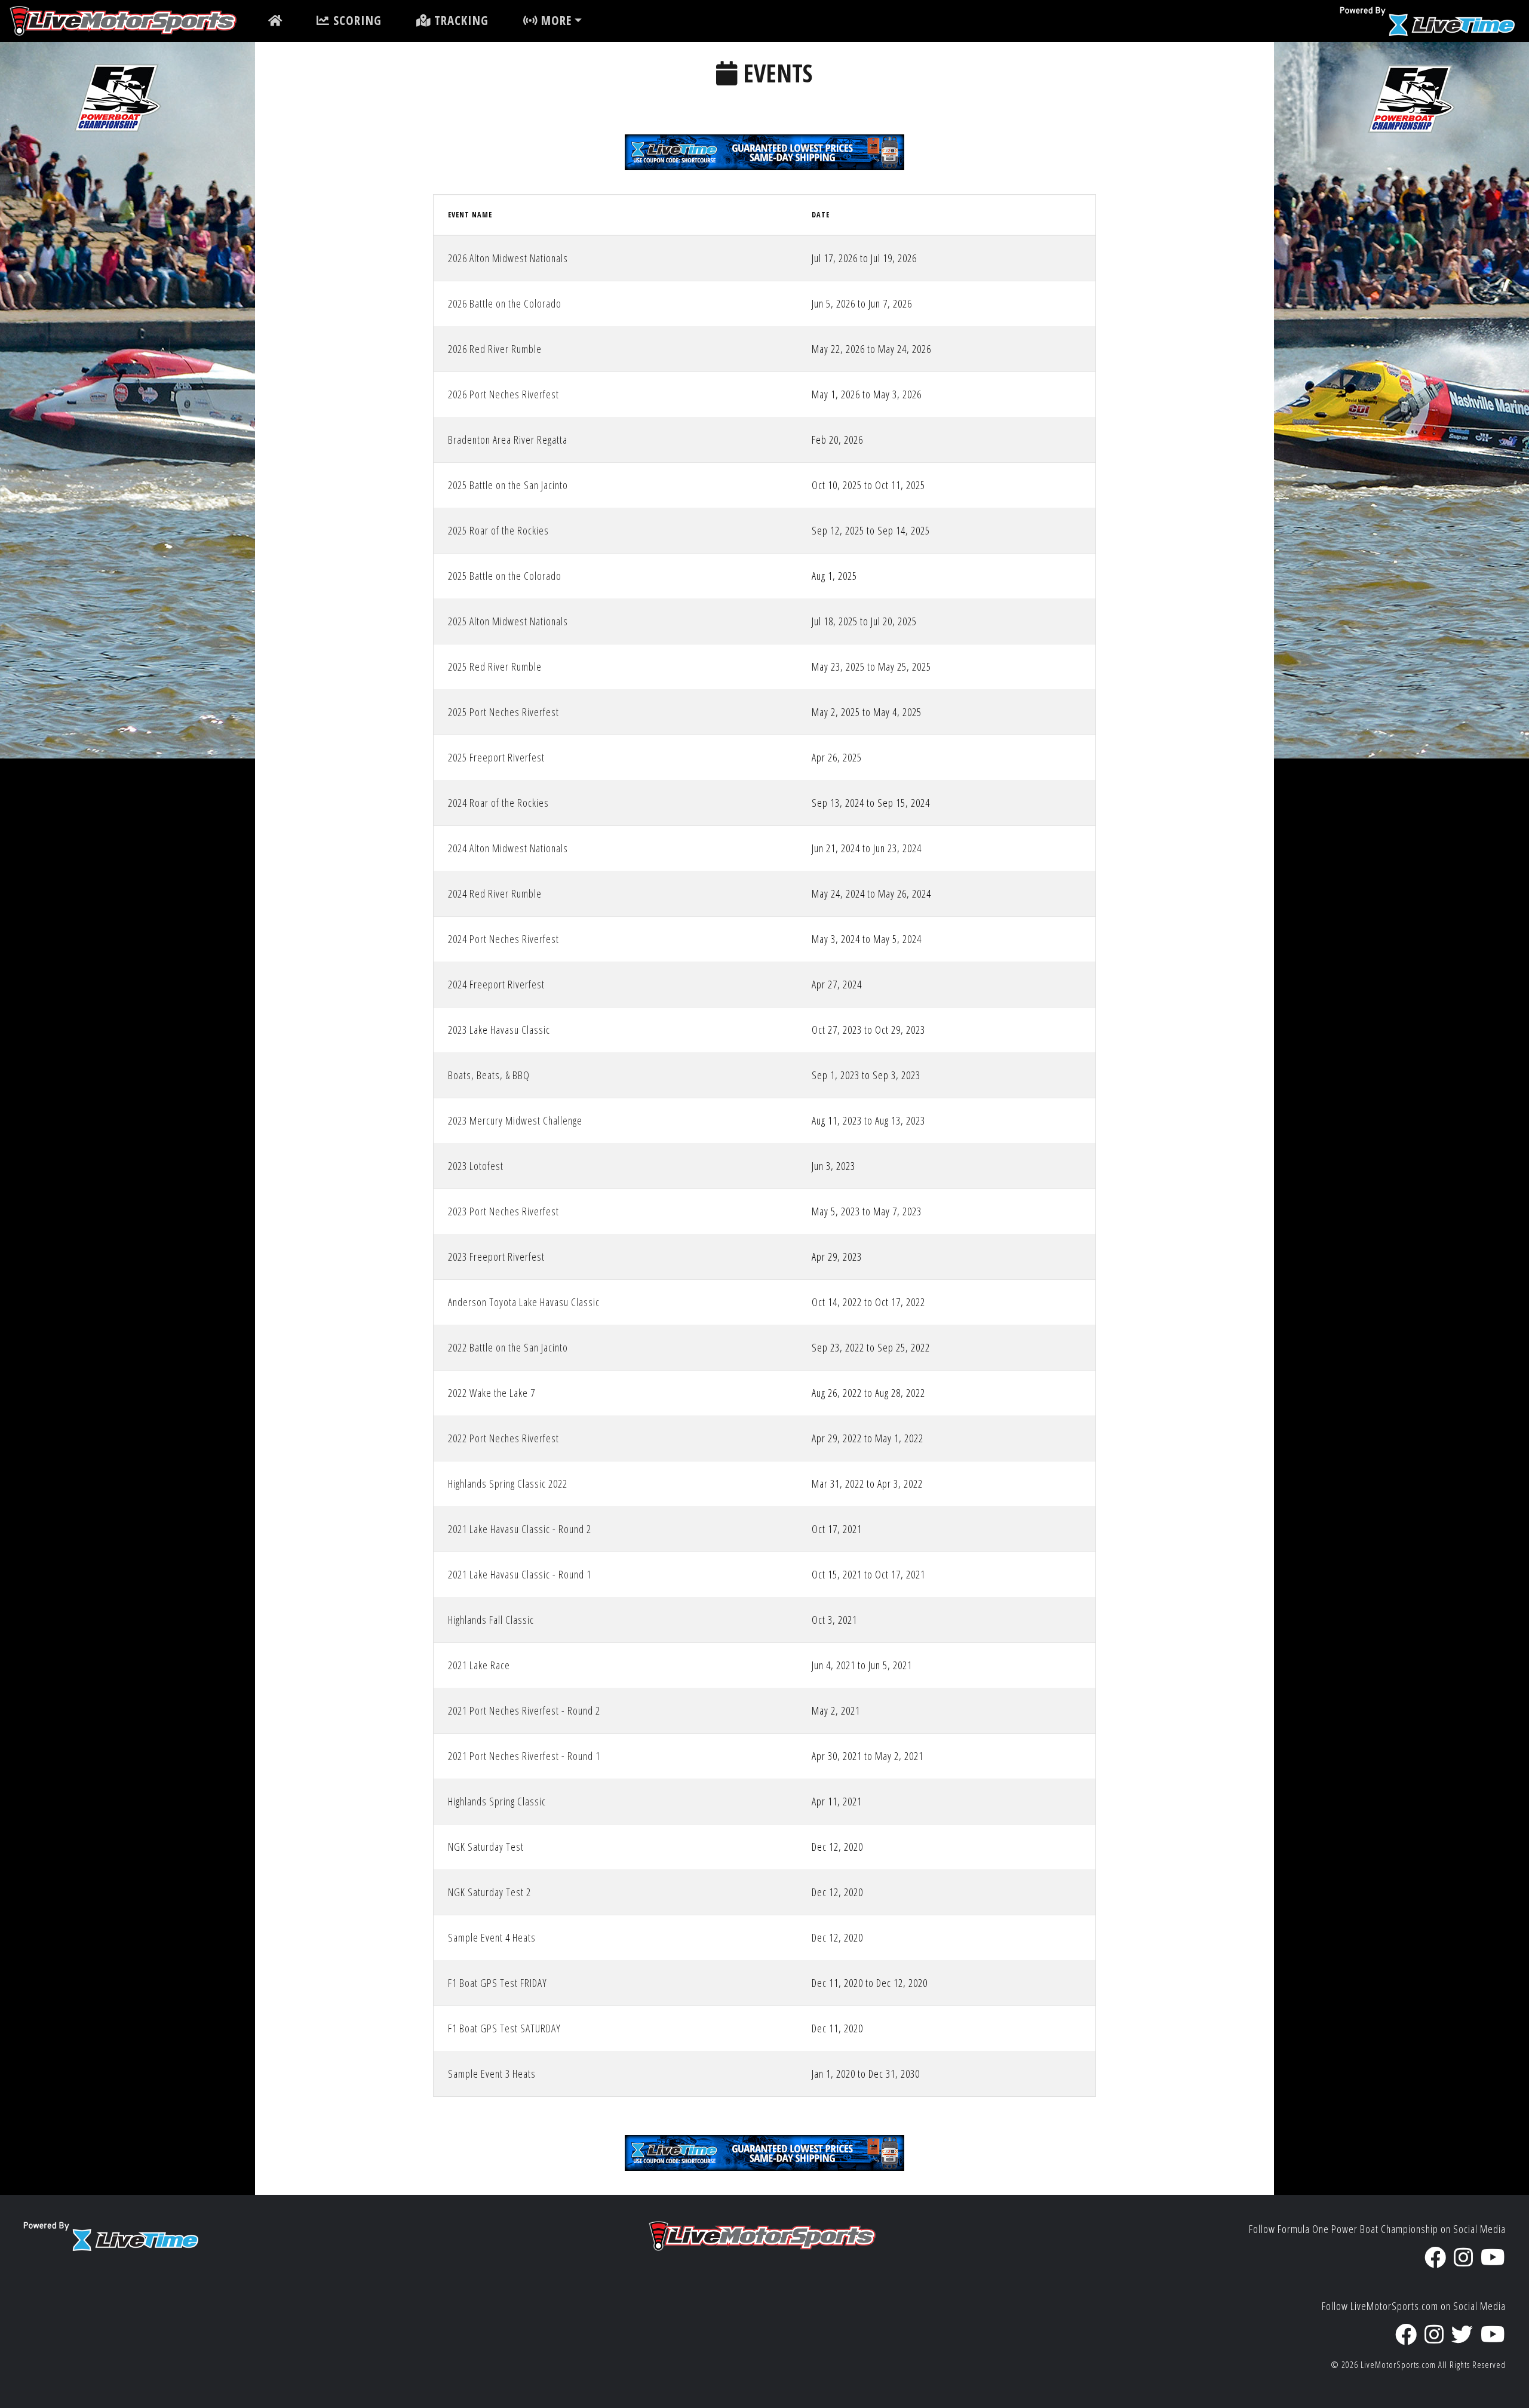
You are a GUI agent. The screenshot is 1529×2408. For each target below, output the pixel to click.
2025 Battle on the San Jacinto (508, 485)
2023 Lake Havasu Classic (499, 1030)
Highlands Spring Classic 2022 (508, 1483)
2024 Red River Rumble (495, 893)
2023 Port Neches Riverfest (503, 1211)
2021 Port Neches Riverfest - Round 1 (524, 1756)
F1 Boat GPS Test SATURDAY (504, 2028)
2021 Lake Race (479, 1665)
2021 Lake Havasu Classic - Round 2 (520, 1529)
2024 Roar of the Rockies (498, 803)
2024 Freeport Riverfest (496, 984)
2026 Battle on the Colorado (505, 303)
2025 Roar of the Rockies (498, 530)
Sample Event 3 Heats (492, 2074)
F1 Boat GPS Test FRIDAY (498, 1983)
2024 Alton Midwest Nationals (508, 848)
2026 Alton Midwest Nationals (508, 258)
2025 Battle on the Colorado (505, 576)
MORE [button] (555, 20)
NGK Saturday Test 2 (489, 1892)
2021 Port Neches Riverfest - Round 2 (524, 1710)
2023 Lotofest (476, 1166)
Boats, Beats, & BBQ (489, 1075)
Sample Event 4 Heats (492, 1937)
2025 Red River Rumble (495, 666)
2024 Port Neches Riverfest (503, 939)
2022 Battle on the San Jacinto (508, 1347)
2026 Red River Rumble (495, 349)
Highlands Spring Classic (497, 1801)
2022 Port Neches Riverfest (503, 1438)
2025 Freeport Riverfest (496, 757)
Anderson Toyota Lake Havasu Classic (524, 1302)
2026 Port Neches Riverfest (503, 394)
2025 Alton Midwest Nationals (508, 621)
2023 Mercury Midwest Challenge (515, 1120)
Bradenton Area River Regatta (508, 440)
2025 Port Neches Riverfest (503, 712)
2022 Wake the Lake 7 (492, 1393)
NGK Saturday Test (486, 1847)
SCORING (356, 20)
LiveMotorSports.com (1398, 2365)
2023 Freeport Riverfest (496, 1257)
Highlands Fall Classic (491, 1620)
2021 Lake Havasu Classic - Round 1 (520, 1574)
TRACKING (460, 20)
